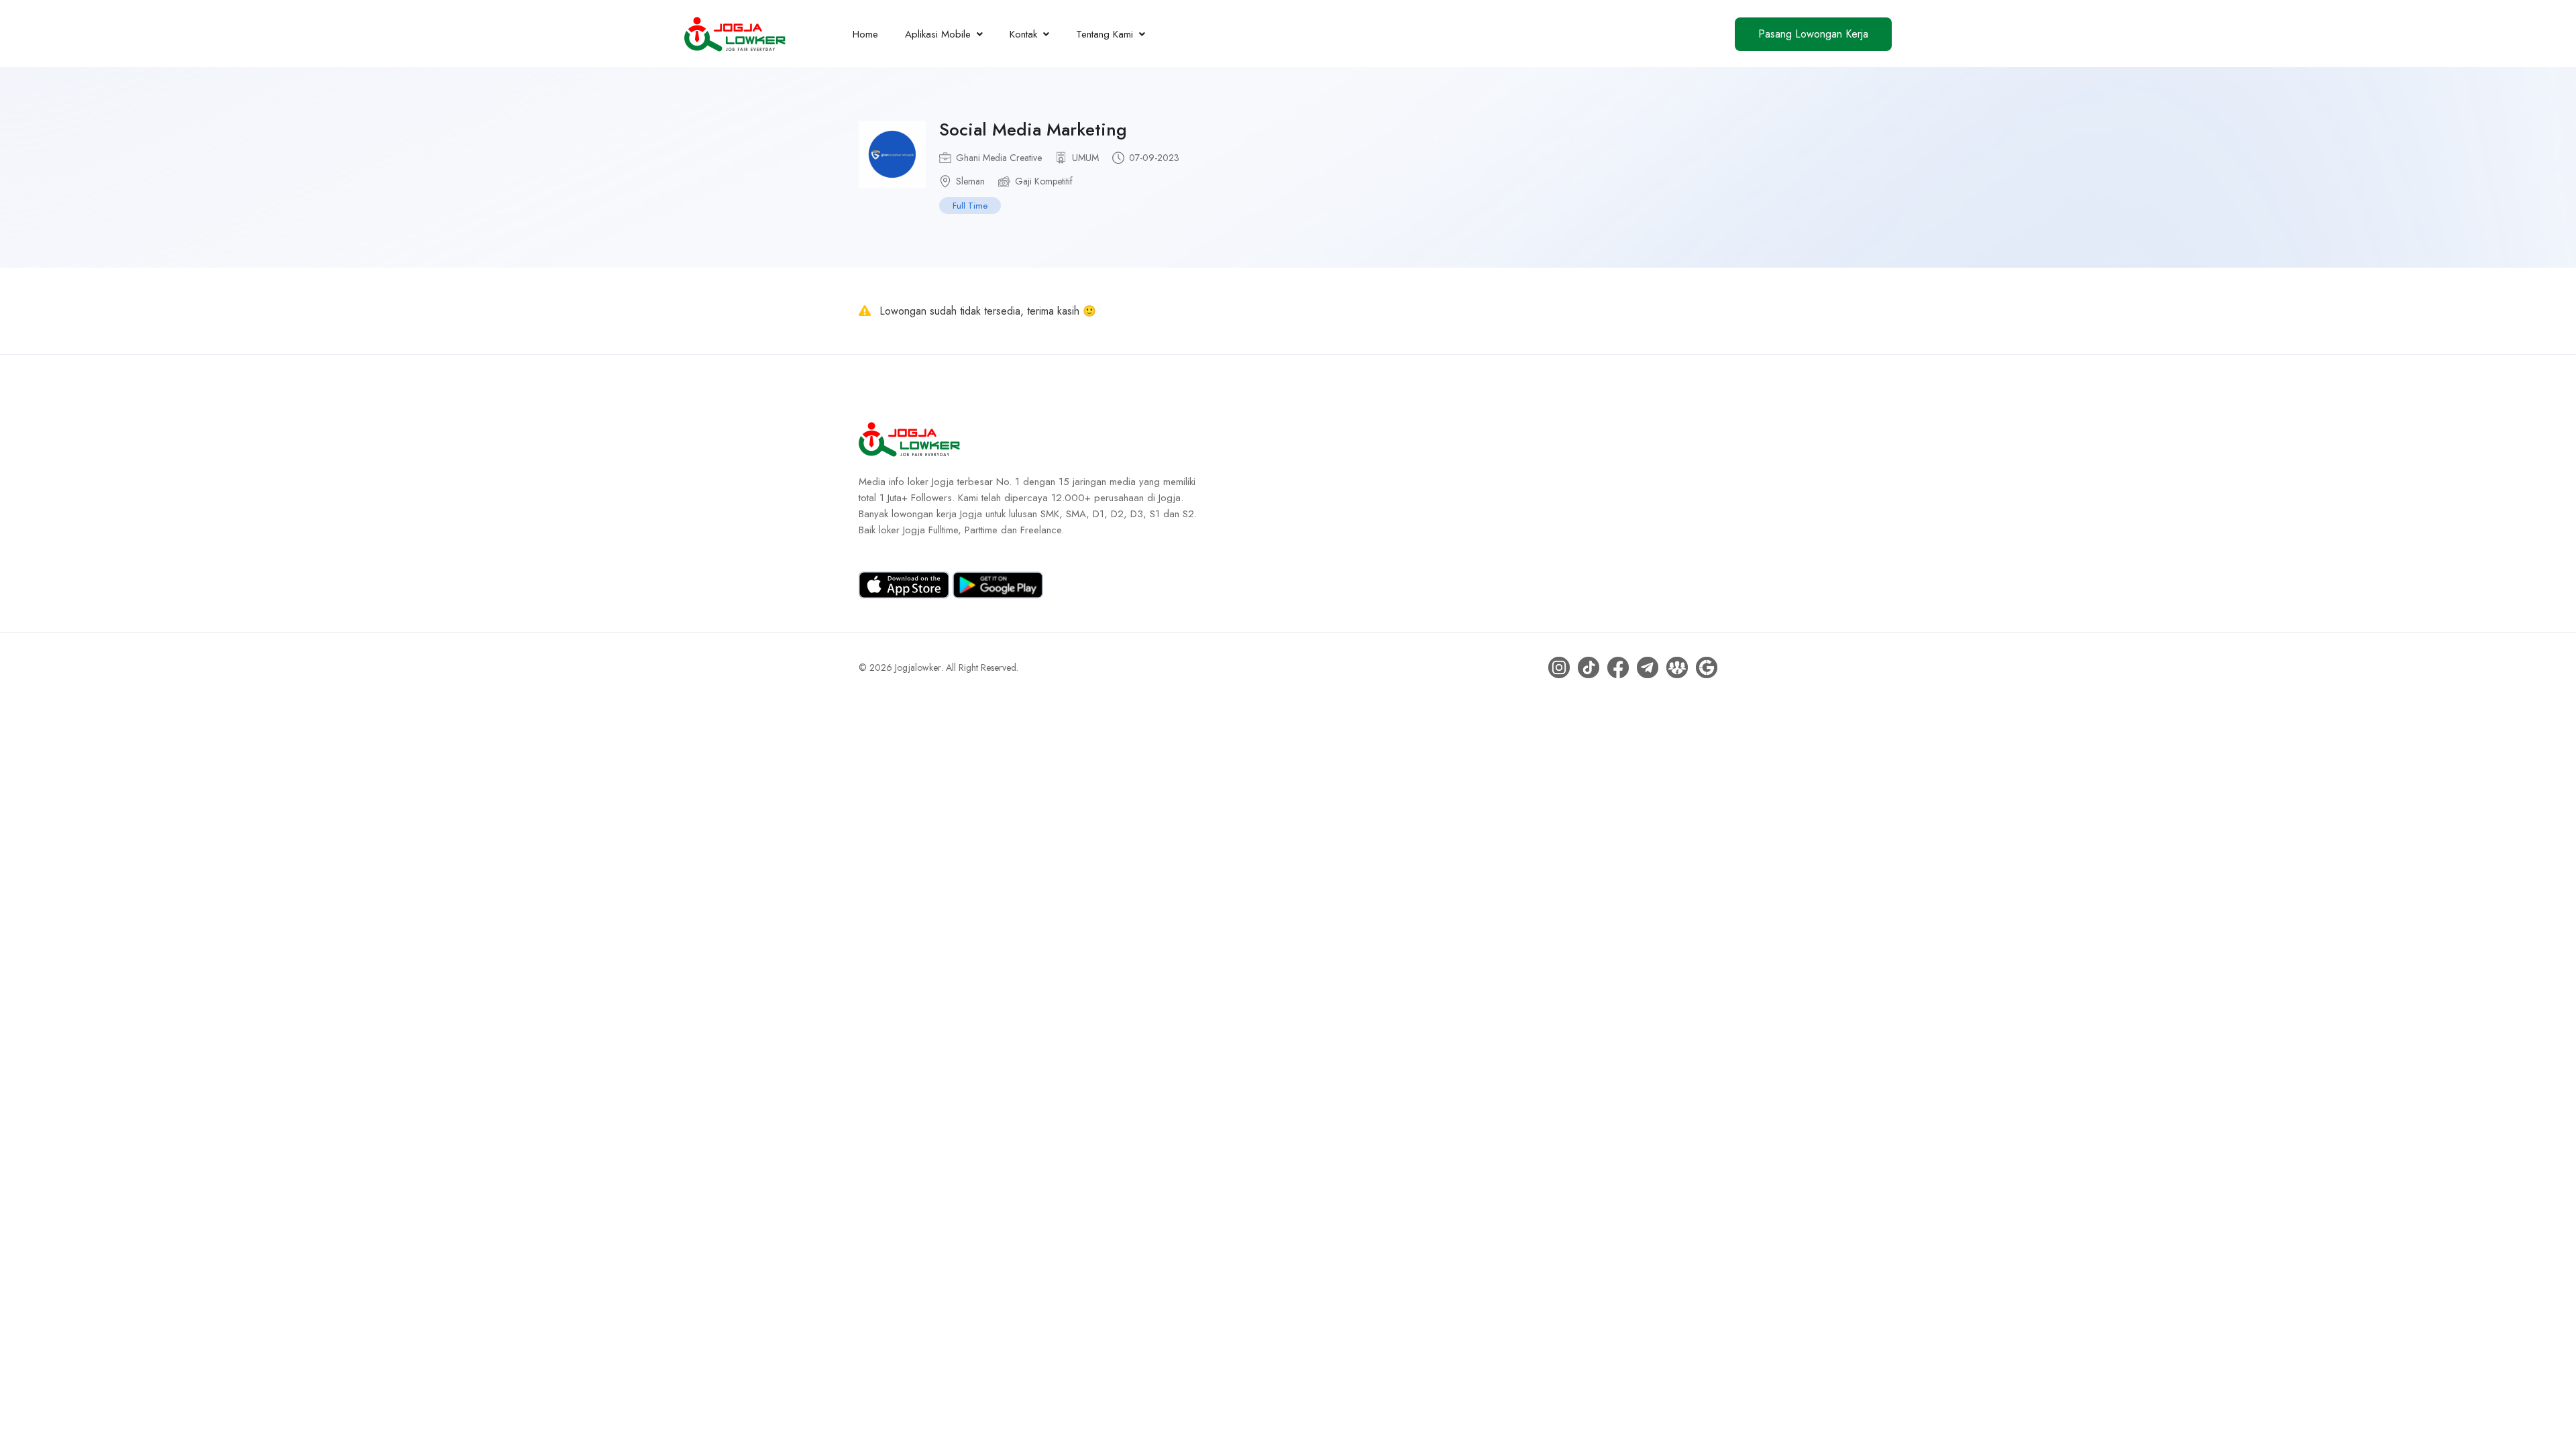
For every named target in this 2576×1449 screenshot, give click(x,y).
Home (865, 34)
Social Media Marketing (1033, 129)
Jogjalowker (918, 667)
